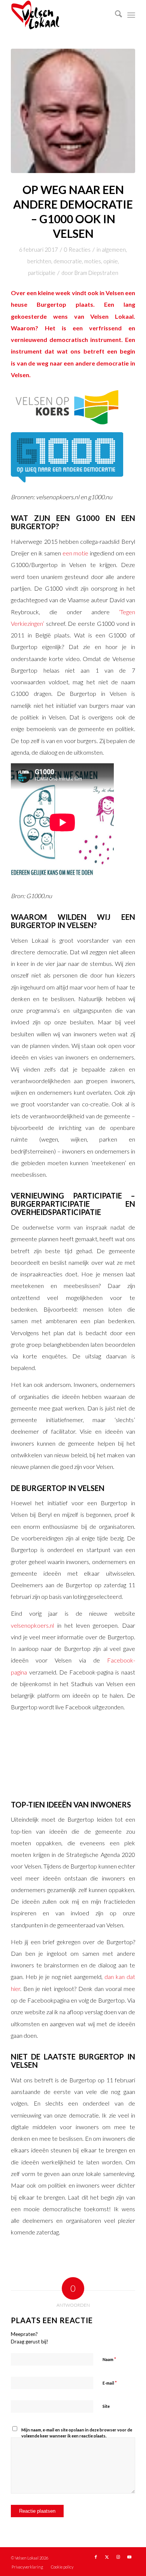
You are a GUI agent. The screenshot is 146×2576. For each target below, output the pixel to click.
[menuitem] (115, 15)
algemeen (114, 249)
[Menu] (131, 15)
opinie (111, 261)
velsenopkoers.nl (32, 1625)
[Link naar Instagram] (118, 2557)
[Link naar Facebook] (96, 2557)
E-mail (110, 2383)
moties (93, 261)
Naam (109, 2359)
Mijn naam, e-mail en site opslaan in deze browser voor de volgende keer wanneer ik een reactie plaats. (77, 2433)
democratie (68, 261)
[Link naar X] (107, 2557)
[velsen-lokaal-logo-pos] (60, 15)
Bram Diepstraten (96, 273)
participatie (42, 273)
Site (106, 2406)
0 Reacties (77, 249)
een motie (76, 553)
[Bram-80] (73, 111)
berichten (39, 261)
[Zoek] (115, 15)
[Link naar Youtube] (130, 2557)
